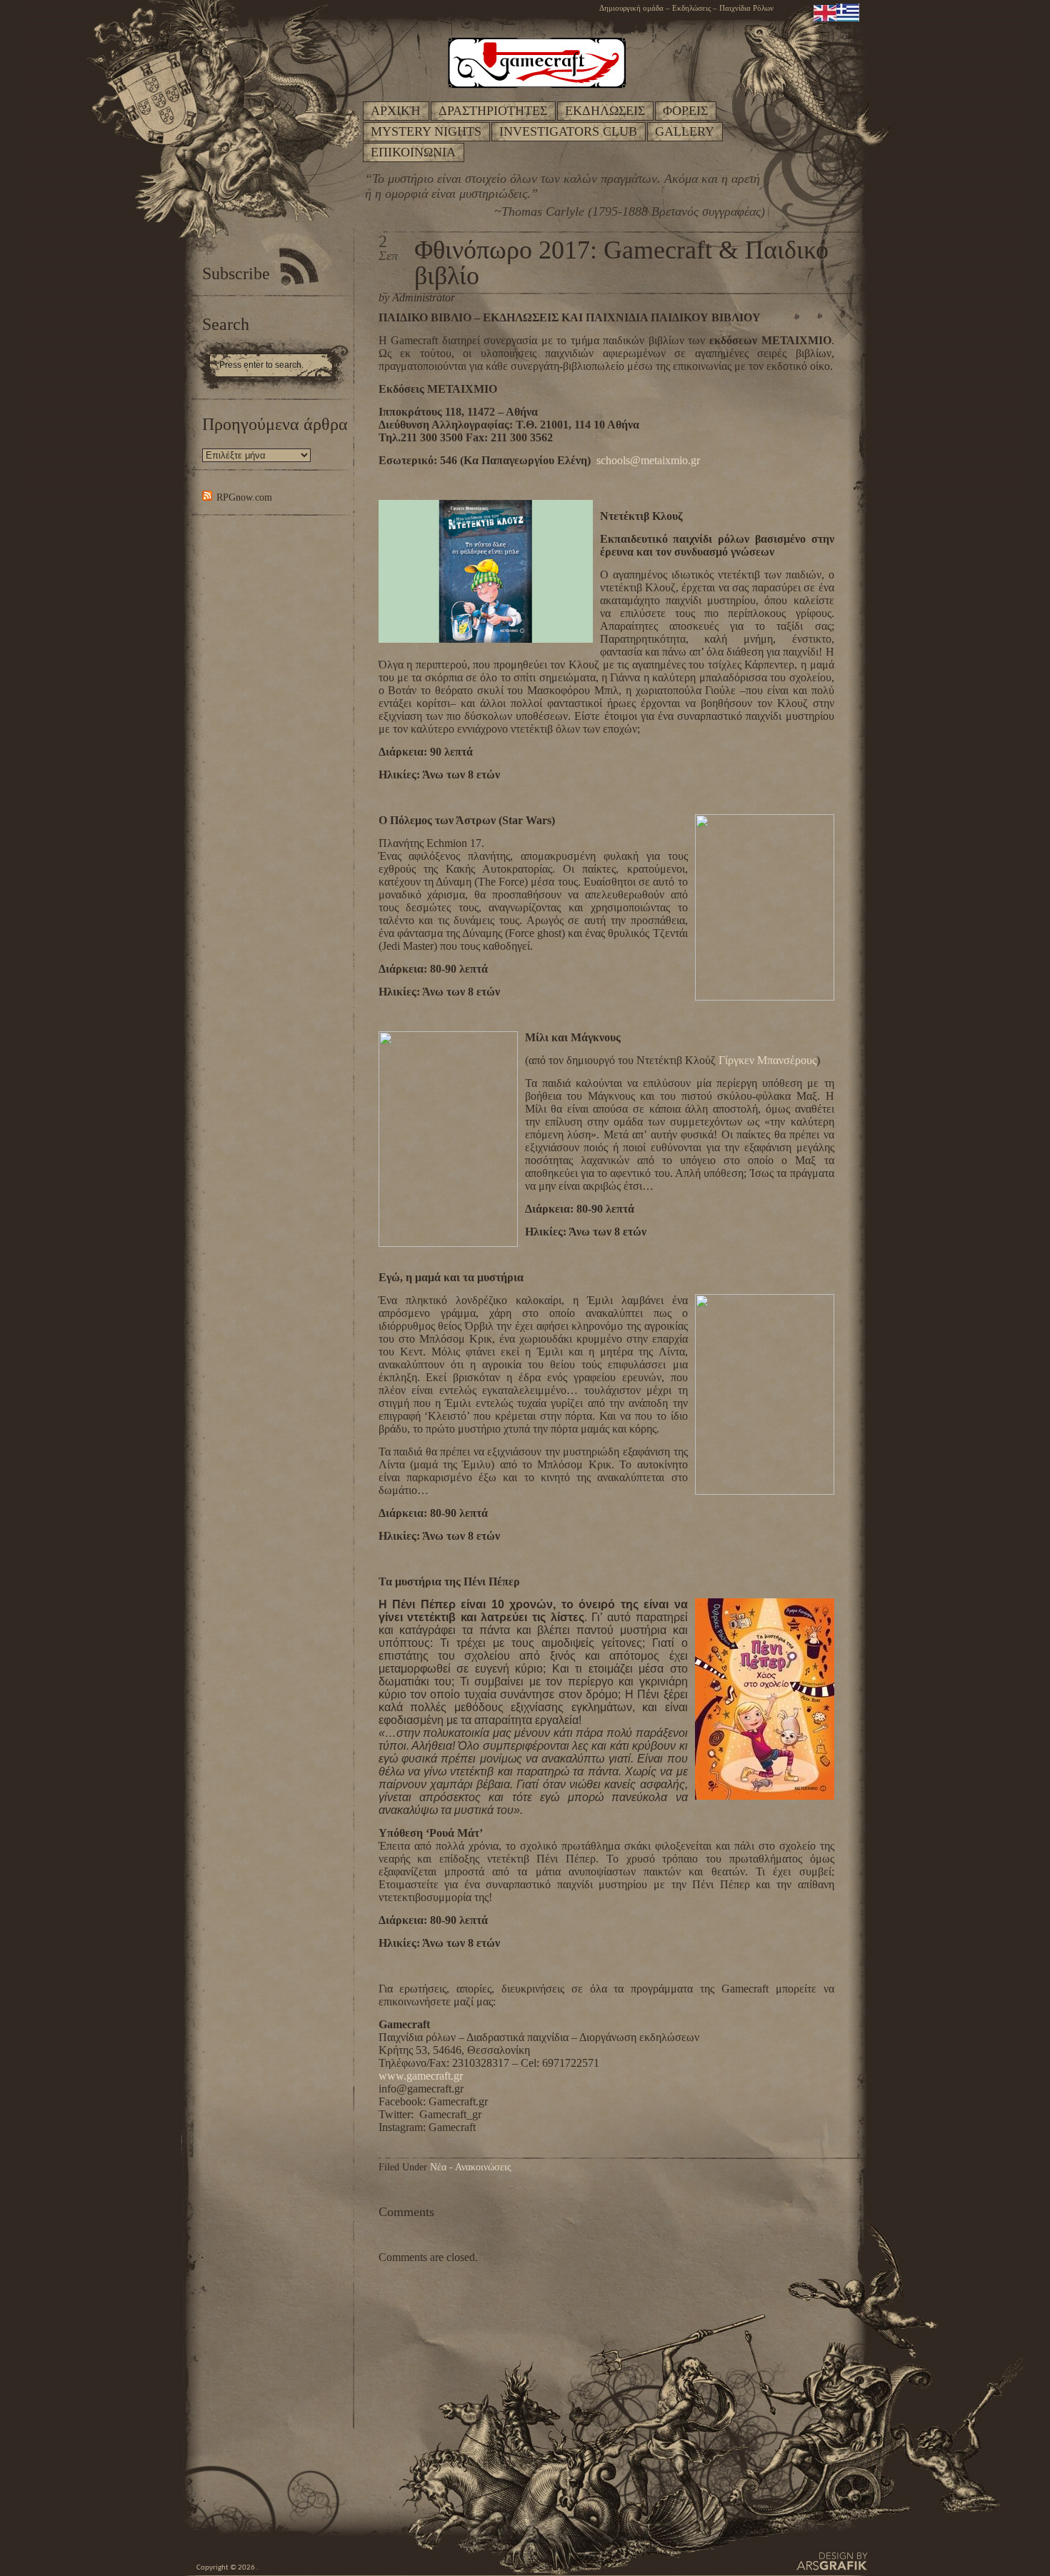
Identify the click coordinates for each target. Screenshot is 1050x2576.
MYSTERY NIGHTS (426, 131)
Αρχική (396, 111)
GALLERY (685, 131)
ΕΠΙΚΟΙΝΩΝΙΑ (413, 152)
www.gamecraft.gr (421, 2076)
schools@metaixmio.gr (648, 460)
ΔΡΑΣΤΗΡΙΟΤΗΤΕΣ (493, 111)
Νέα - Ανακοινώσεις (471, 2167)
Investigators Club (568, 131)
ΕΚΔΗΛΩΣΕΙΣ (605, 111)
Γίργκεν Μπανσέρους (767, 1060)
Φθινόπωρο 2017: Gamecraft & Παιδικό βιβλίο (621, 263)
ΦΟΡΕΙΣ (685, 111)
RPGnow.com (244, 497)
